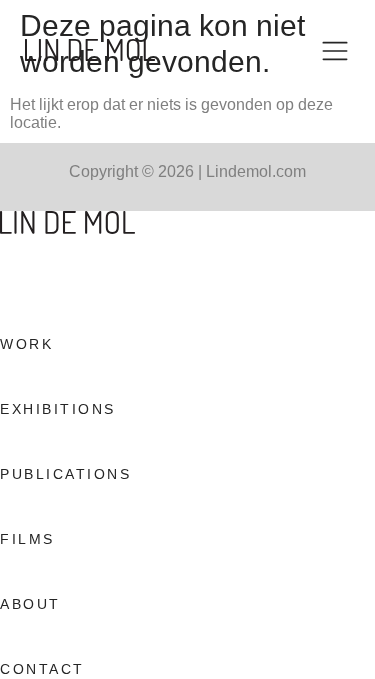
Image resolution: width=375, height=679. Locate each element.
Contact (42, 669)
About (30, 604)
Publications (65, 474)
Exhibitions (58, 409)
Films (27, 539)
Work (26, 344)
